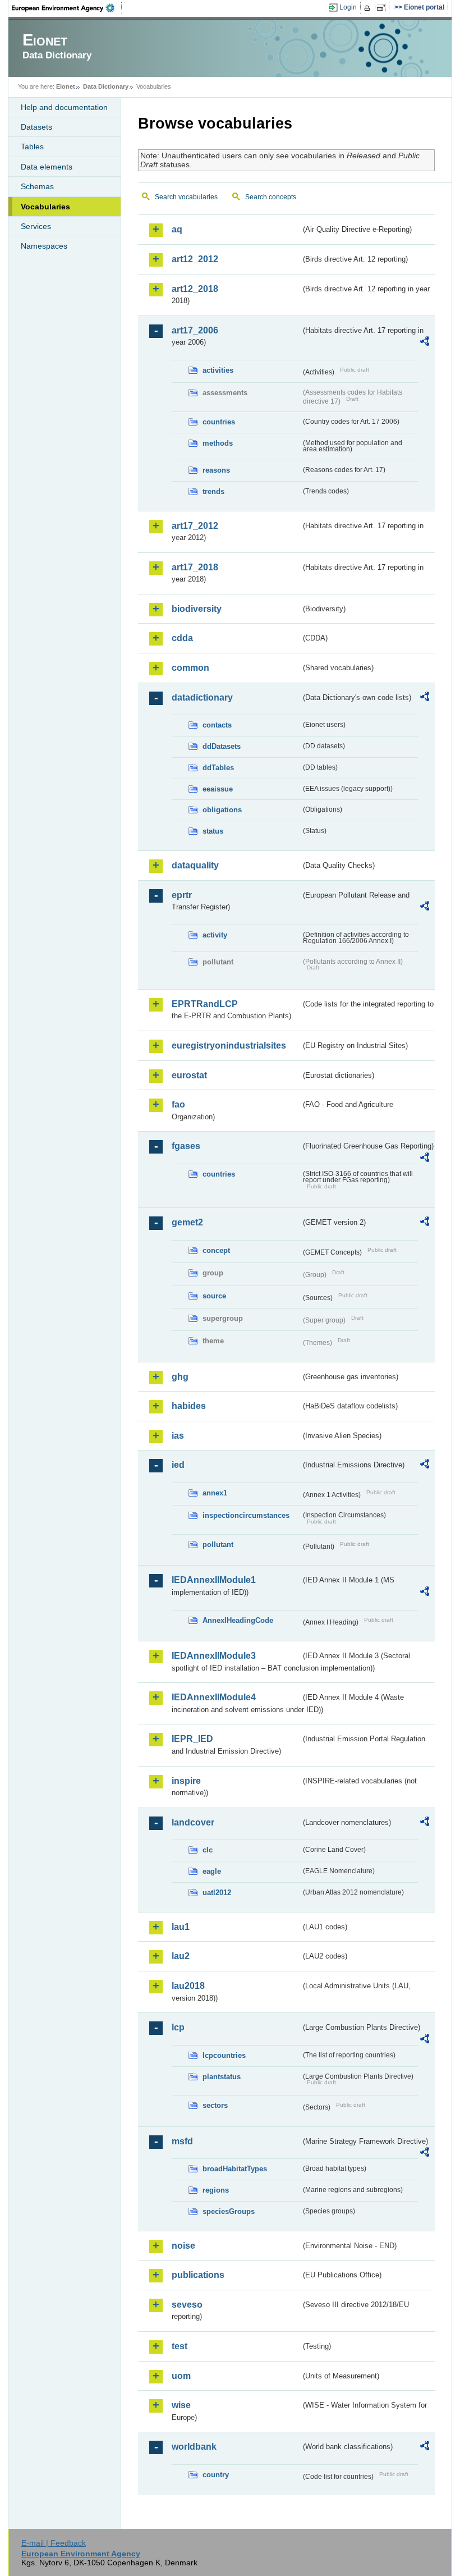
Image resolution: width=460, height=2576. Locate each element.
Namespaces (44, 246)
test (180, 2346)
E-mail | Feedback (54, 2543)
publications (198, 2275)
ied (178, 1465)
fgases (186, 1146)
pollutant (218, 1545)
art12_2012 (195, 259)
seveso (187, 2305)
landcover (193, 1822)
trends (213, 491)
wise (181, 2405)
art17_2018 (195, 567)
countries (219, 422)
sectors (215, 2105)
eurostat (189, 1075)
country (216, 2475)
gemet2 (187, 1222)
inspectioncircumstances (246, 1515)
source (214, 1296)
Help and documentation (64, 107)
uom (181, 2376)
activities (218, 370)
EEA (67, 8)
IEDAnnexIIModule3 (214, 1656)
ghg (180, 1377)
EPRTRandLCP (205, 1004)
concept (216, 1250)
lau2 (181, 1956)
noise (183, 2246)
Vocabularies (45, 207)
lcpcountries (224, 2055)
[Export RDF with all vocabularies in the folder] (425, 343)
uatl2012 (217, 1893)
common (190, 668)
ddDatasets (222, 746)
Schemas (37, 186)
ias (178, 1436)
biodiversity (197, 609)
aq (177, 229)
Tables (32, 147)
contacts (217, 725)
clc (208, 1850)
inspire (186, 1781)
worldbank (194, 2447)
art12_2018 (195, 289)
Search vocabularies (186, 197)
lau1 (181, 1927)
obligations (222, 810)
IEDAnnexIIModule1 (214, 1580)
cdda (182, 638)
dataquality (195, 865)
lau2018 (188, 1986)
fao (178, 1104)
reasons (216, 470)
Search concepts (271, 197)
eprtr (182, 895)
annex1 (215, 1493)
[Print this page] (369, 8)
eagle (212, 1871)
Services (36, 226)
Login (348, 7)
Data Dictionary (106, 86)
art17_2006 (195, 330)
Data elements (47, 167)
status (213, 831)
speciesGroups (229, 2211)
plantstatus (222, 2077)
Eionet (66, 86)
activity (215, 935)
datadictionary (202, 697)
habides (189, 1406)
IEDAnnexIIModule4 (214, 1697)
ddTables (218, 768)
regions (216, 2190)
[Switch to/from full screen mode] (383, 8)
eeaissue (218, 789)
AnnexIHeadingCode (238, 1620)
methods (218, 443)
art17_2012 (195, 526)
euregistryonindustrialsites (229, 1046)
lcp (178, 2027)
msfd (182, 2141)
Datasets (36, 127)
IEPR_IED (192, 1739)
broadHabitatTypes (235, 2169)
